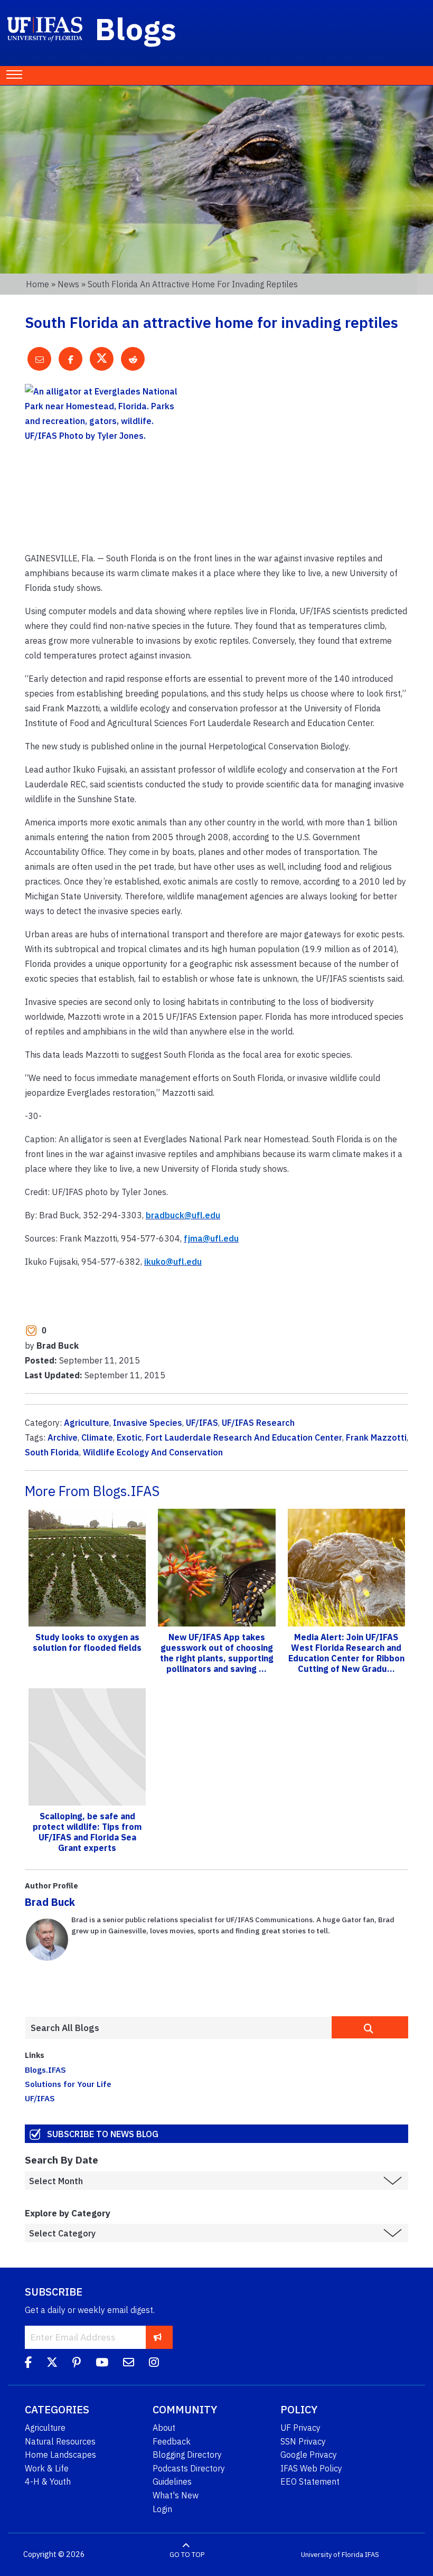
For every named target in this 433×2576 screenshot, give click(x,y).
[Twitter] (52, 2364)
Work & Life (47, 2468)
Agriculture (87, 1423)
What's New (176, 2495)
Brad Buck (50, 1902)
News (68, 284)
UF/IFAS (202, 1423)
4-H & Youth (48, 2481)
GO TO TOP (187, 2555)
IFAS (372, 2555)
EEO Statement (310, 2481)
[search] (370, 2027)
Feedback (172, 2441)
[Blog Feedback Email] (129, 2364)
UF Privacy (300, 2428)
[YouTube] (102, 2364)
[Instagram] (154, 2364)
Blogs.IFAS (45, 2070)
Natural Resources (60, 2441)
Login (162, 2509)
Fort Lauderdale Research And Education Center (244, 1437)
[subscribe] (158, 2337)
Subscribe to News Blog (103, 2134)
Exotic (129, 1437)
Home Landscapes (60, 2455)
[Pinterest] (77, 2364)
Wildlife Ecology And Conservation (153, 1452)
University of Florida (332, 2555)
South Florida (52, 1452)
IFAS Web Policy (311, 2468)
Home (37, 284)
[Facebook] (28, 2364)
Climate (97, 1437)
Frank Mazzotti (376, 1437)
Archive (63, 1437)
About (164, 2428)
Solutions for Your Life (68, 2084)
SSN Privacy (303, 2441)
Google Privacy (309, 2455)
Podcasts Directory (189, 2468)
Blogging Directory (187, 2455)
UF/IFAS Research (258, 1423)
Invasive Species (148, 1423)
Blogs (136, 29)
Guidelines (172, 2481)
